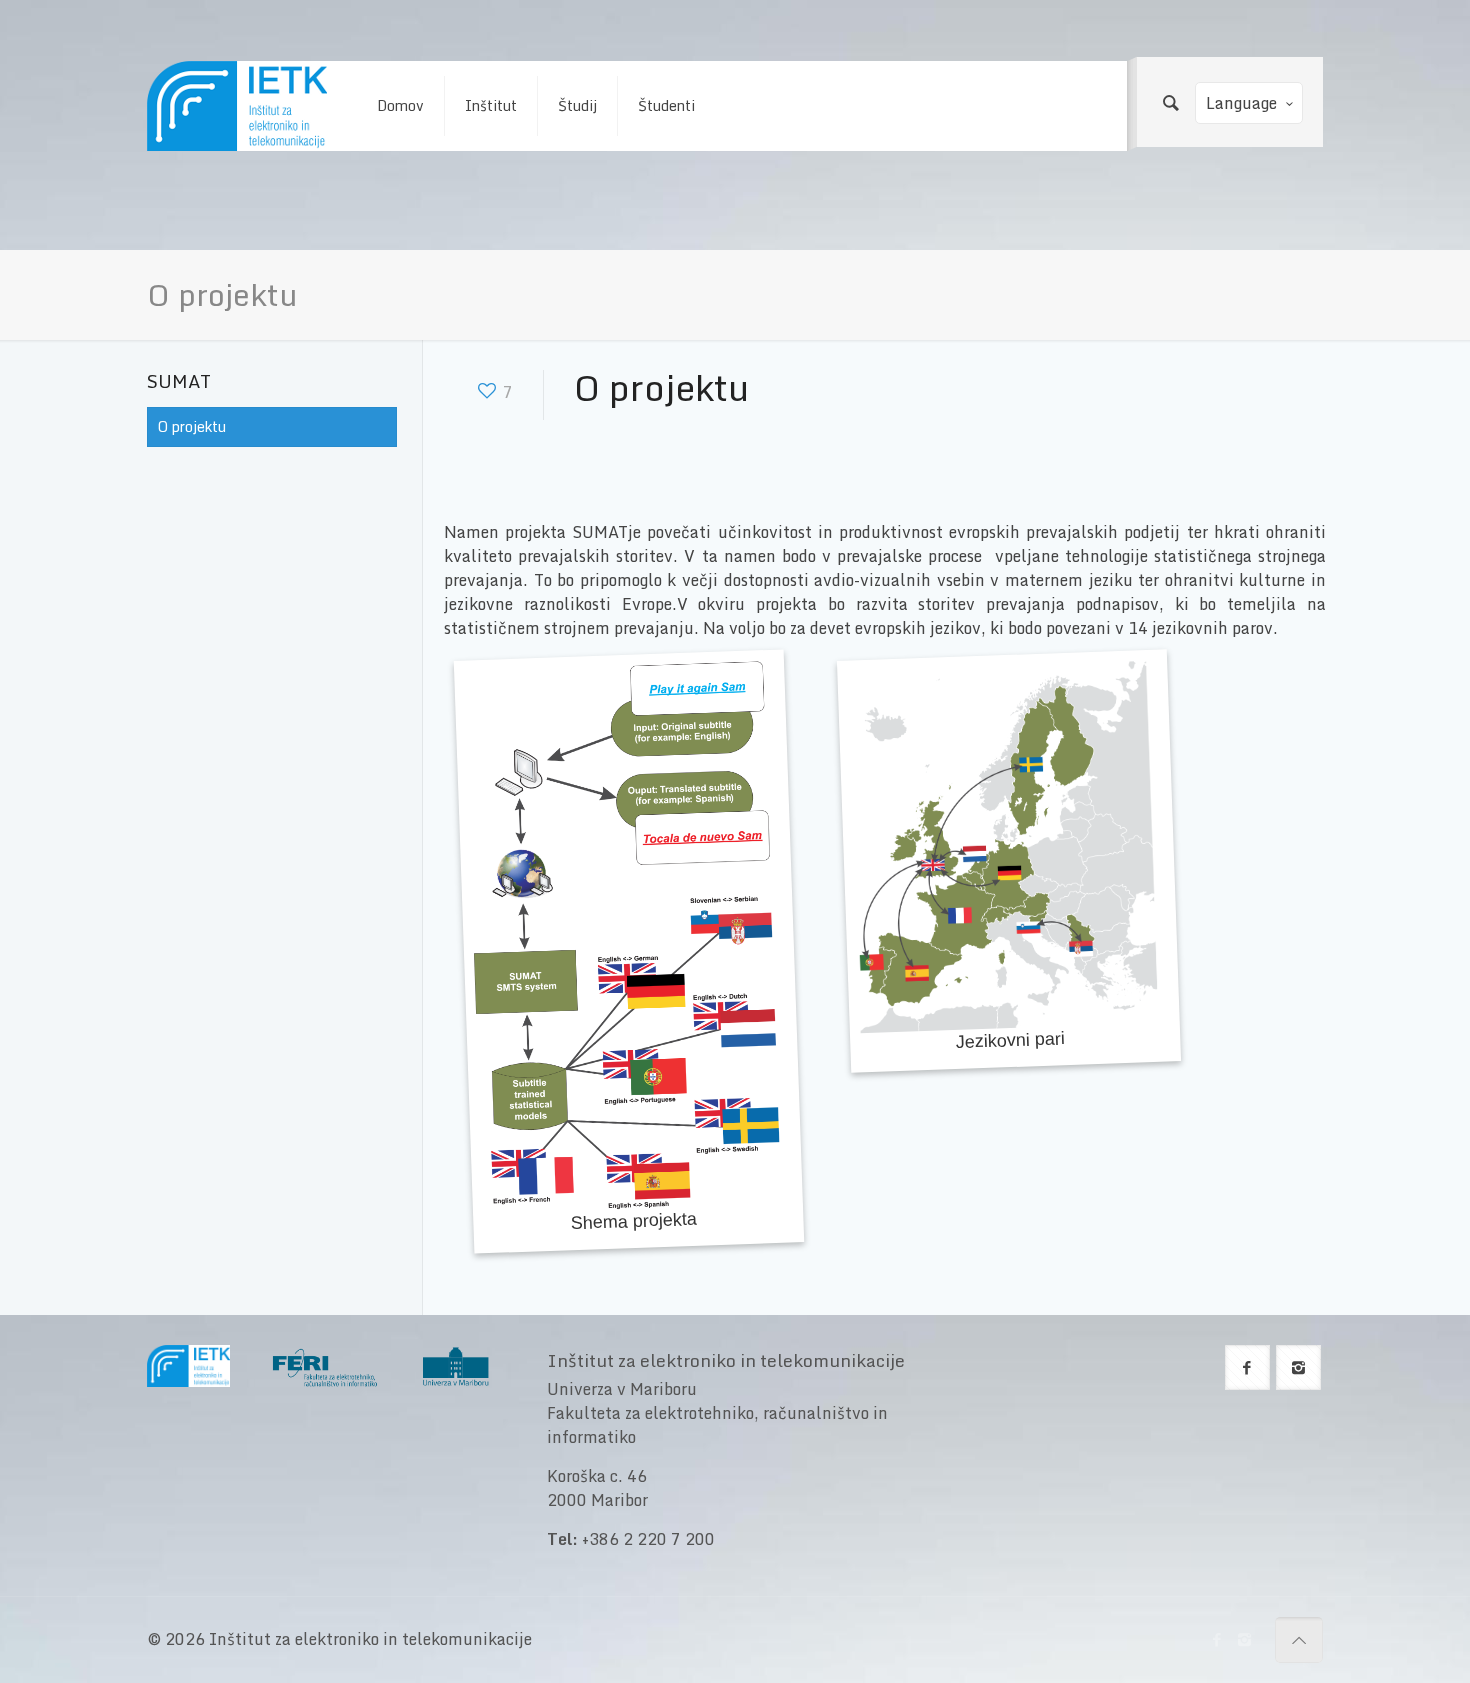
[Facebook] (1217, 1639)
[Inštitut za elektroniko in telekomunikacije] (237, 106)
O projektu (192, 426)
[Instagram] (1244, 1639)
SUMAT (179, 381)
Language (1241, 103)
